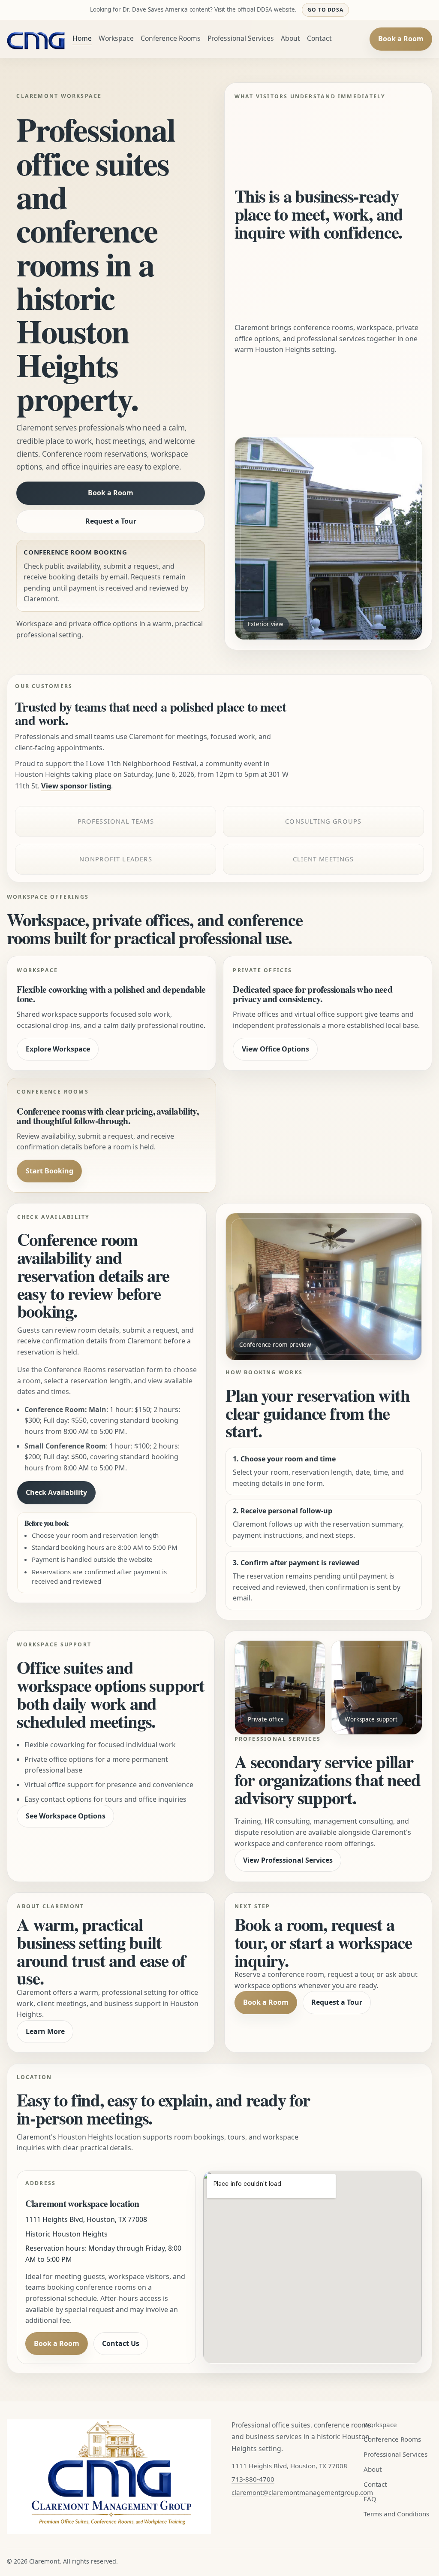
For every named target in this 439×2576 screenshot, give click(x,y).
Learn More (45, 2031)
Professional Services (241, 38)
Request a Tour (111, 521)
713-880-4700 (253, 2479)
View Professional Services (288, 1860)
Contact (319, 38)
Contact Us (121, 2343)
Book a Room (401, 39)
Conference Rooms (171, 38)
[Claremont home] (36, 39)
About (290, 38)
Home (82, 38)
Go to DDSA (326, 10)
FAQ (370, 2499)
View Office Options (275, 1049)
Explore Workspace (58, 1049)
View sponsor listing (76, 786)
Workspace (116, 38)
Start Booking (50, 1171)
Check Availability (56, 1492)
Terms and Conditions (396, 2514)
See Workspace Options (66, 1816)
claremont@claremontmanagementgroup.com (302, 2492)
